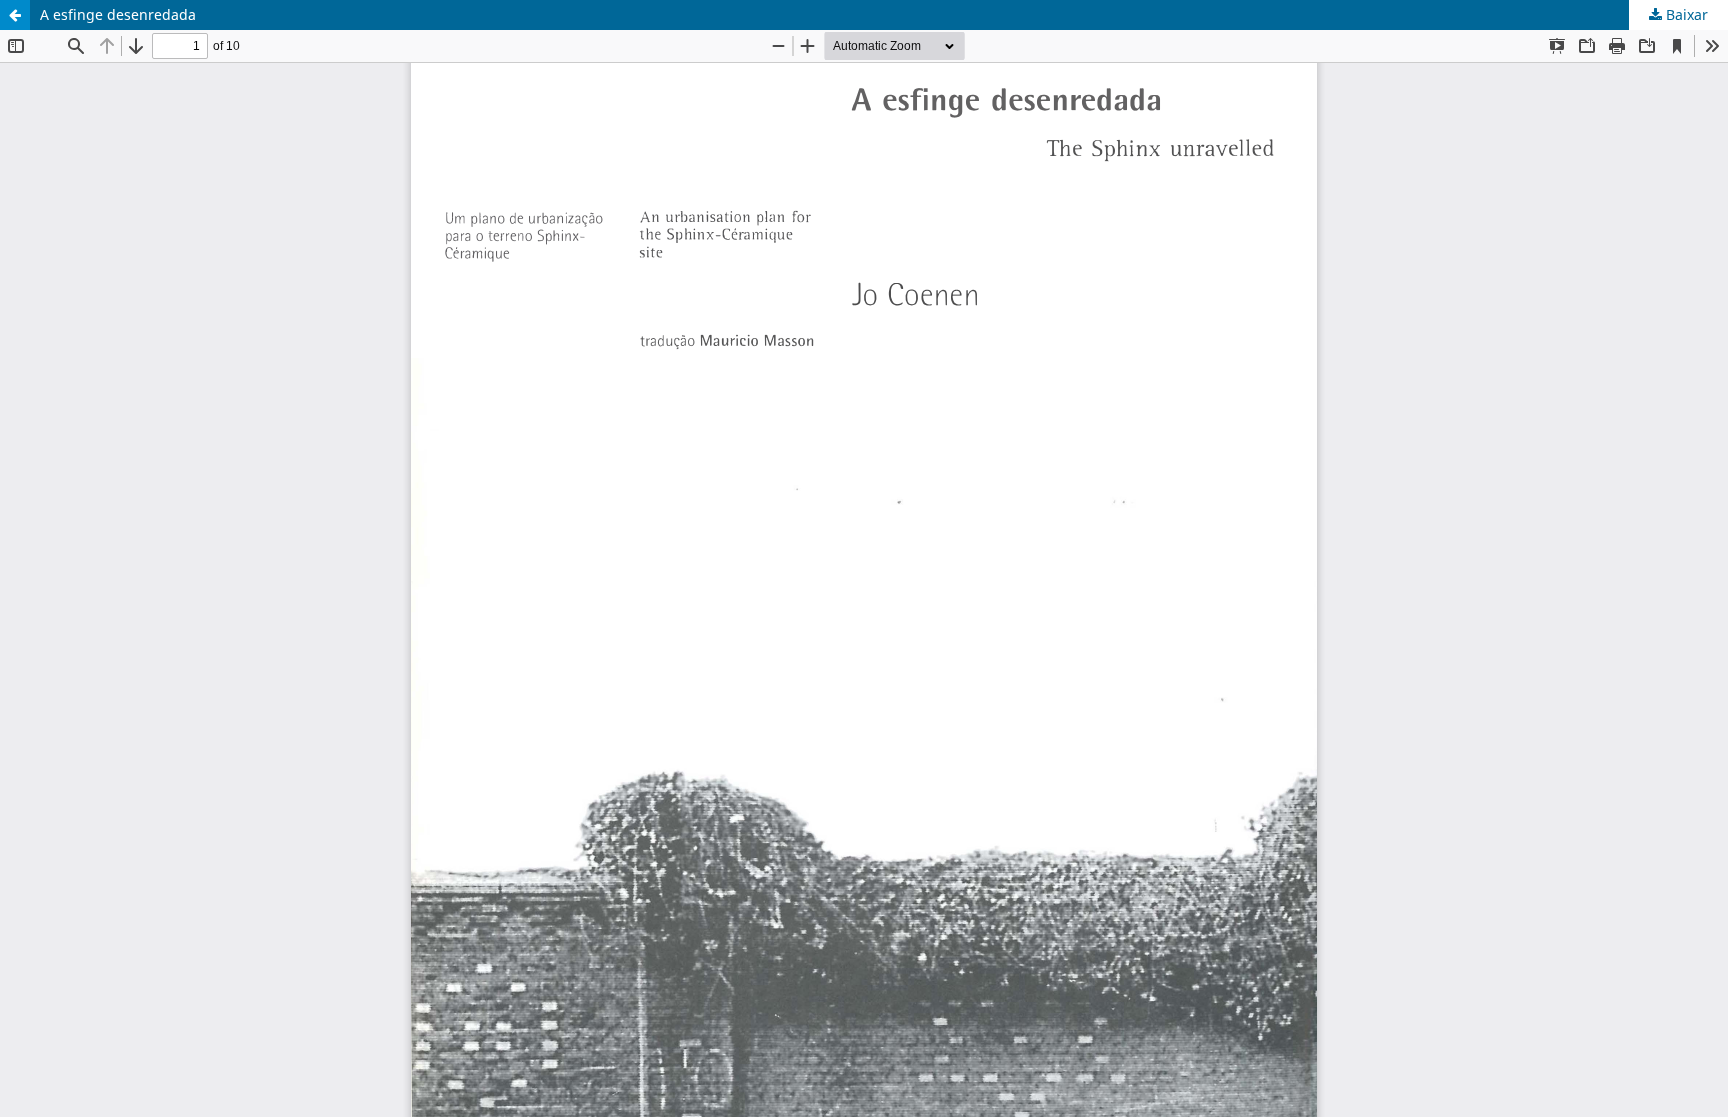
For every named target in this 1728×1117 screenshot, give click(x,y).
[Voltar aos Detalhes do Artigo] (15, 15)
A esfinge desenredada (118, 14)
